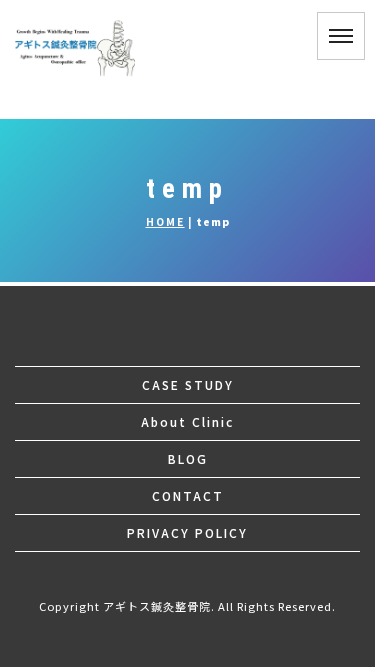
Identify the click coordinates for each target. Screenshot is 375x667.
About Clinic (187, 421)
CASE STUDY (188, 384)
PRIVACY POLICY (187, 532)
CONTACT (188, 495)
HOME (165, 221)
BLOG (188, 458)
